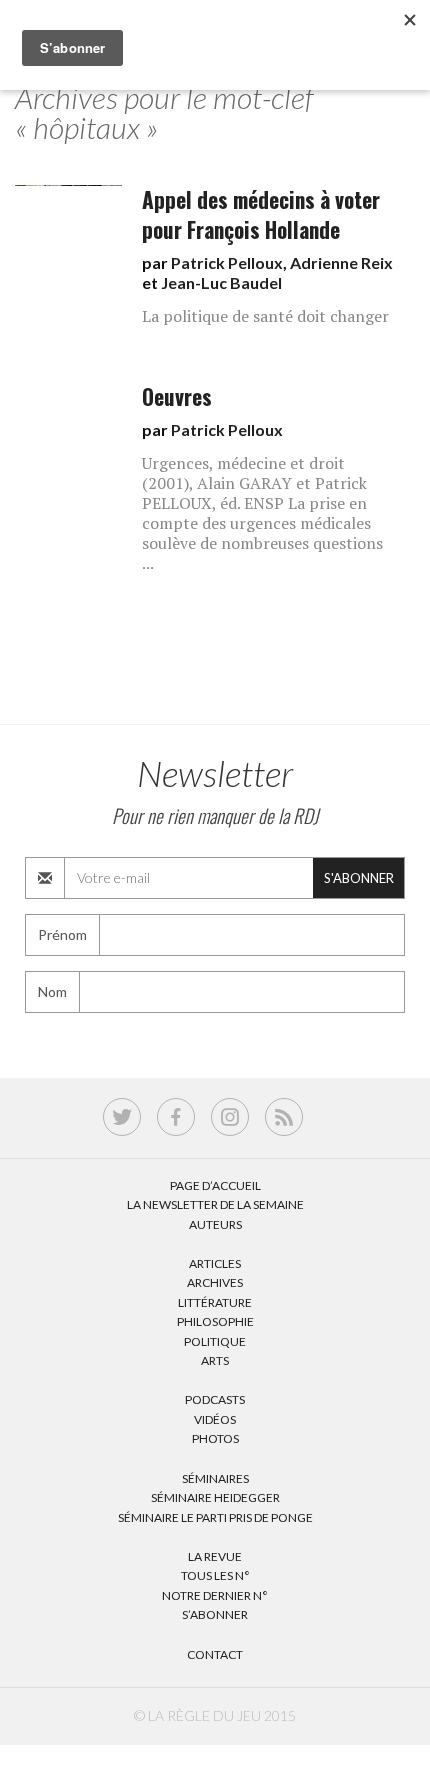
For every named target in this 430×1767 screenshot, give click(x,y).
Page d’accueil (215, 1185)
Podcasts (215, 1399)
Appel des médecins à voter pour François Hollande (261, 214)
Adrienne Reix (341, 262)
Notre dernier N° (215, 1595)
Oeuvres (177, 396)
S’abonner (215, 1614)
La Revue (215, 1556)
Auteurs (215, 1224)
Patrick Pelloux (227, 262)
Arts (215, 1360)
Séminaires (215, 1478)
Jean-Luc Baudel (221, 282)
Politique (215, 1341)
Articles (215, 1263)
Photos (215, 1438)
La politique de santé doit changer (265, 316)
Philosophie (215, 1321)
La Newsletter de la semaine (215, 1204)
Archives (215, 1282)
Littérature (215, 1302)
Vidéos (215, 1419)
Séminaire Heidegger (215, 1497)
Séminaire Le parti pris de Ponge (215, 1517)
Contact (215, 1654)
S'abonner (359, 878)
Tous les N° (215, 1575)
